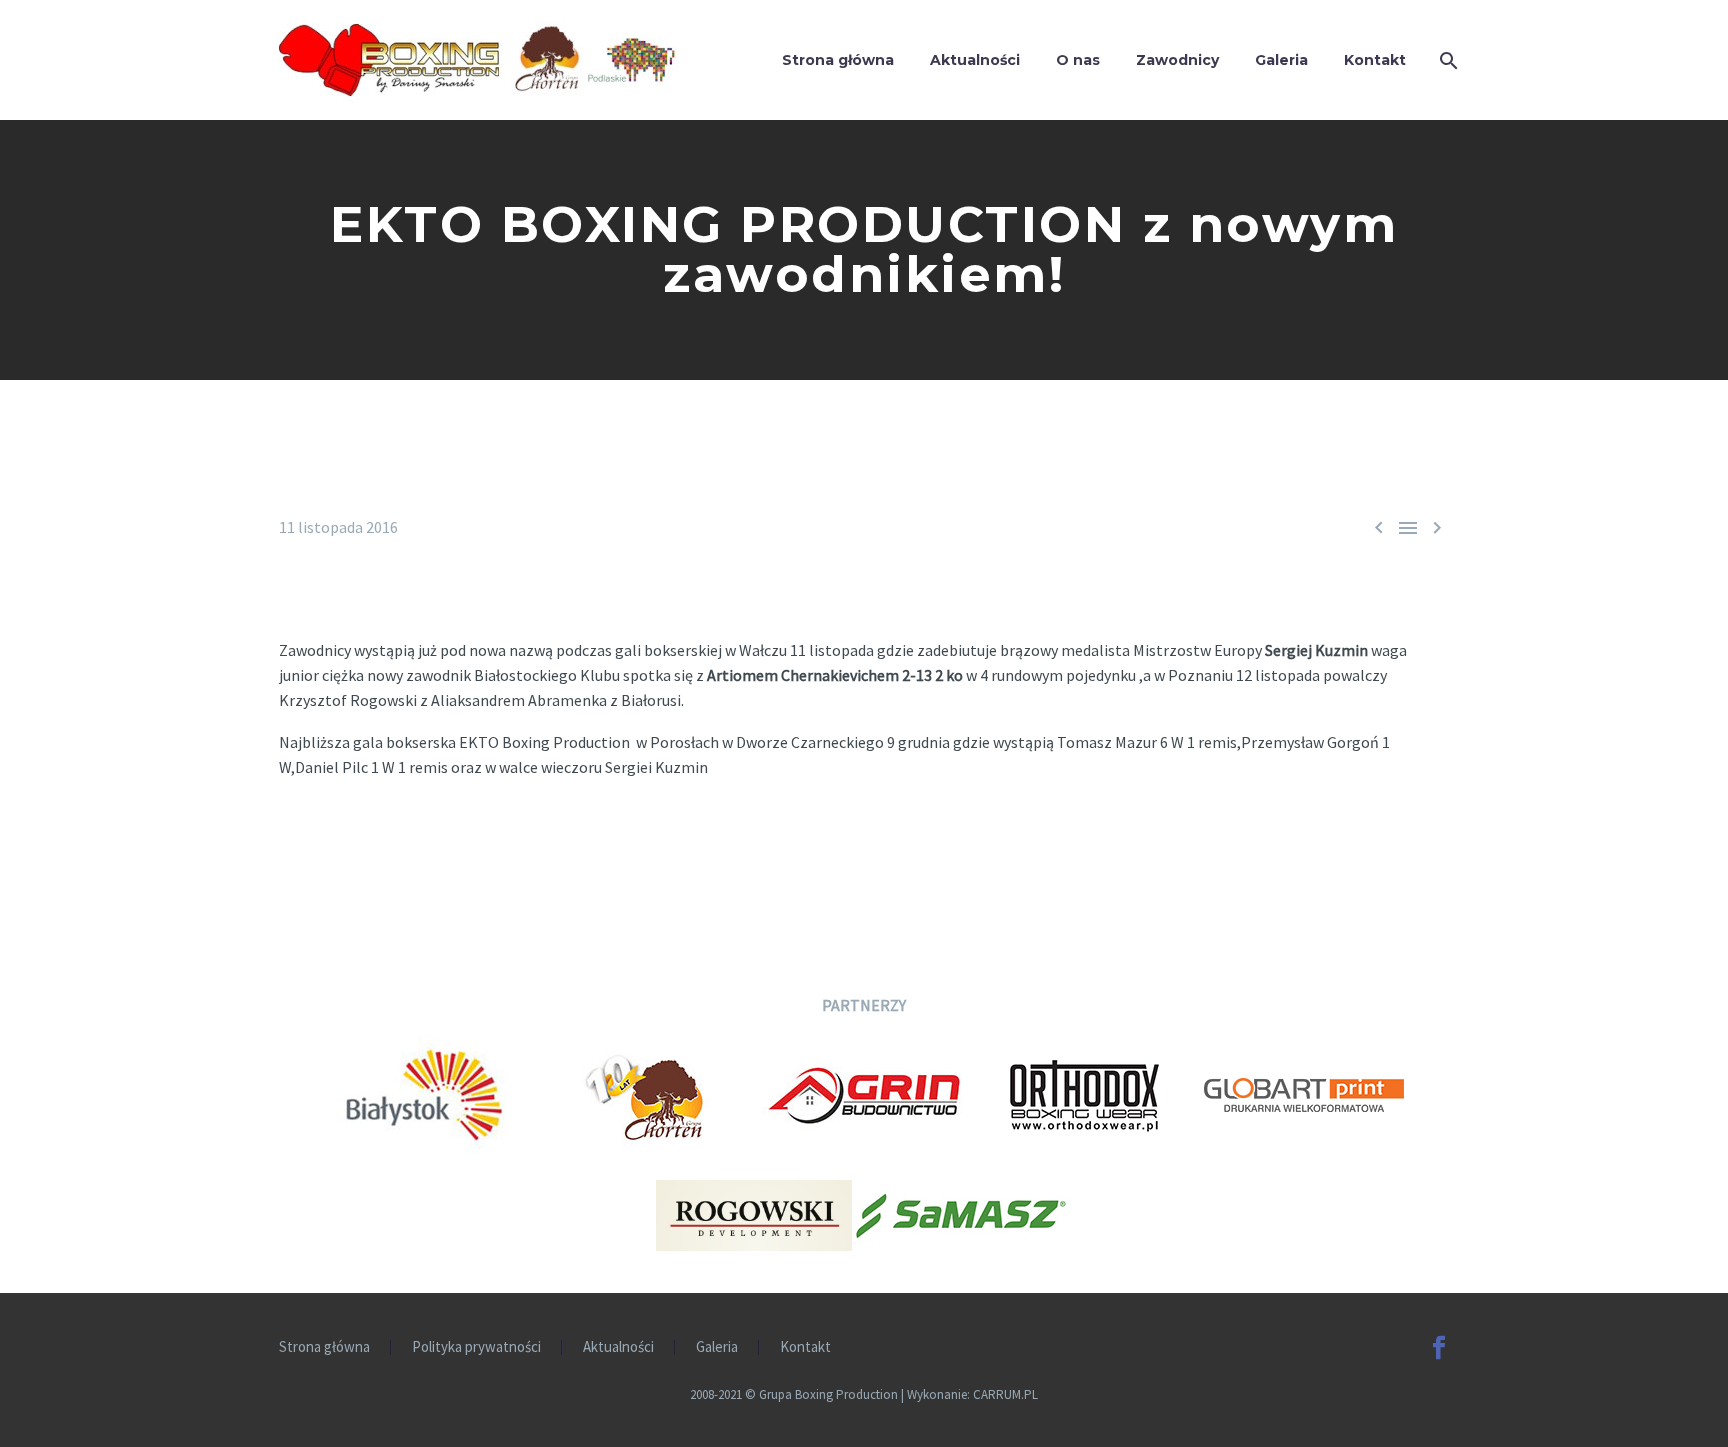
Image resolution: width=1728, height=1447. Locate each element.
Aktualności (975, 60)
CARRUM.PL (1005, 1394)
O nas (1078, 60)
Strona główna (838, 60)
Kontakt (1375, 60)
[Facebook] (1439, 1348)
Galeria (1281, 60)
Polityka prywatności (476, 1347)
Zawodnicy (1177, 60)
